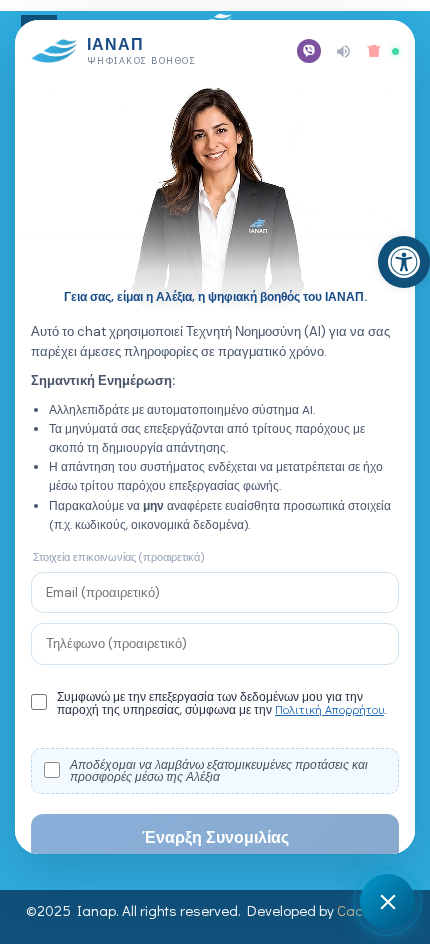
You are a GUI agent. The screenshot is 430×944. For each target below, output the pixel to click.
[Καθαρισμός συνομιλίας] (374, 51)
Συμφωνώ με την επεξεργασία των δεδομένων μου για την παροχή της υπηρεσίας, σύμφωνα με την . (221, 703)
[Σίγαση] (343, 51)
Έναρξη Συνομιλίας (215, 837)
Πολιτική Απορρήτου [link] (329, 709)
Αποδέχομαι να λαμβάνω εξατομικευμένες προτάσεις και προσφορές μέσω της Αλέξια (219, 771)
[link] (404, 262)
